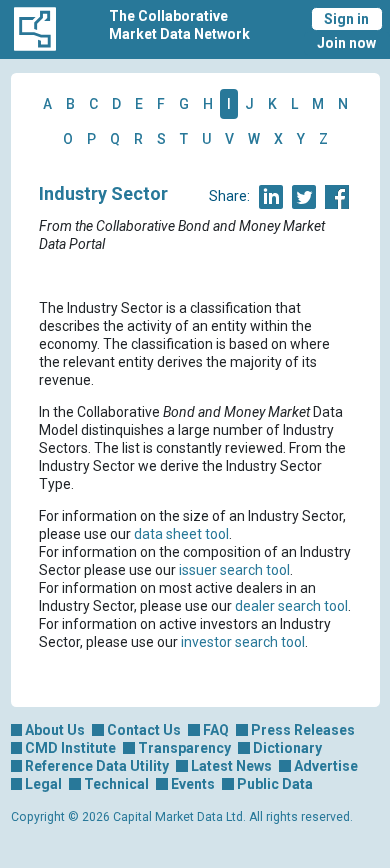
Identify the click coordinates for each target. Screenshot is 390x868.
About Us (55, 730)
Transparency (184, 748)
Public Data (275, 784)
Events (193, 784)
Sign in (346, 19)
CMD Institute (70, 748)
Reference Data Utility (97, 766)
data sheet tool (181, 534)
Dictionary (287, 748)
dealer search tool (291, 606)
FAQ (216, 730)
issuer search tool (234, 570)
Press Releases (303, 730)
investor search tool (243, 642)
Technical (116, 784)
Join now (346, 43)
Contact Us (144, 730)
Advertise (326, 766)
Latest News (231, 766)
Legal (43, 784)
